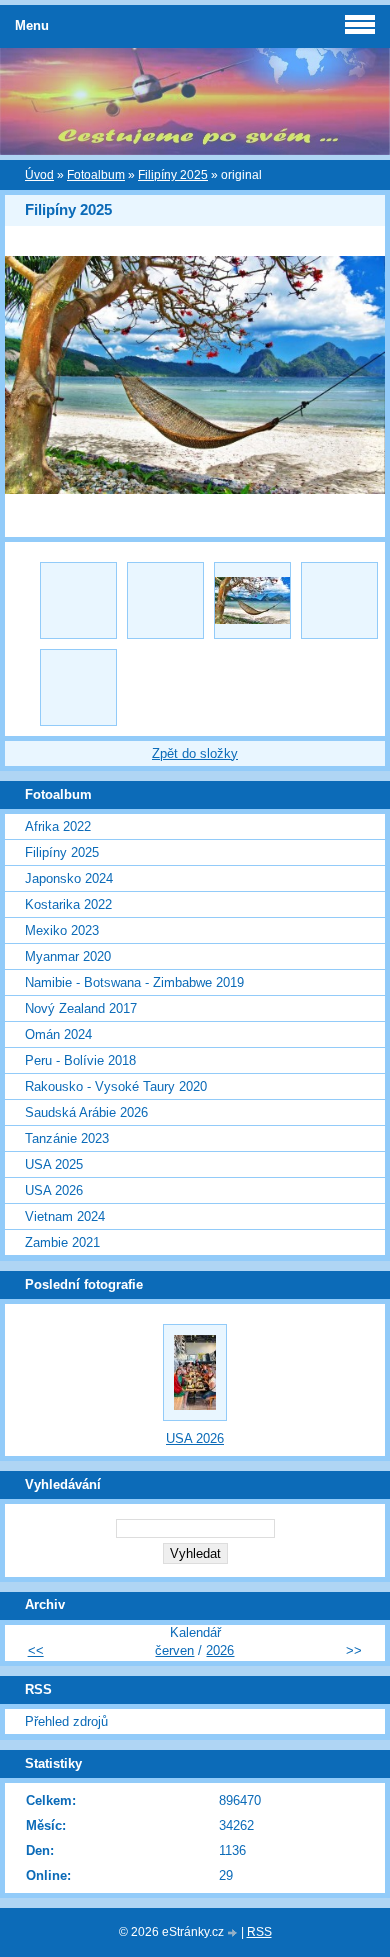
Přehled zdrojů (66, 1721)
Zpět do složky (195, 753)
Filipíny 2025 (173, 175)
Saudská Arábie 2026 (86, 1112)
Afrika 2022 (58, 826)
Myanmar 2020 (68, 956)
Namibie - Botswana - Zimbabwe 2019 (134, 982)
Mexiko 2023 (62, 930)
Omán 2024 (58, 1034)
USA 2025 (54, 1164)
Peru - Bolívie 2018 (80, 1060)
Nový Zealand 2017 (81, 1008)
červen (174, 1650)
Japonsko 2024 (69, 878)
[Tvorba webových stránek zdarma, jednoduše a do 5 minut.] (234, 1933)
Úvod (39, 175)
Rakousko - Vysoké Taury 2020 (116, 1086)
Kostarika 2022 (68, 904)
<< (36, 1650)
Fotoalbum (96, 175)
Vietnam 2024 (65, 1216)
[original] (252, 600)
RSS (259, 1932)
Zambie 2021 (62, 1242)
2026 (220, 1650)
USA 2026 (54, 1190)
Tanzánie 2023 (67, 1138)
